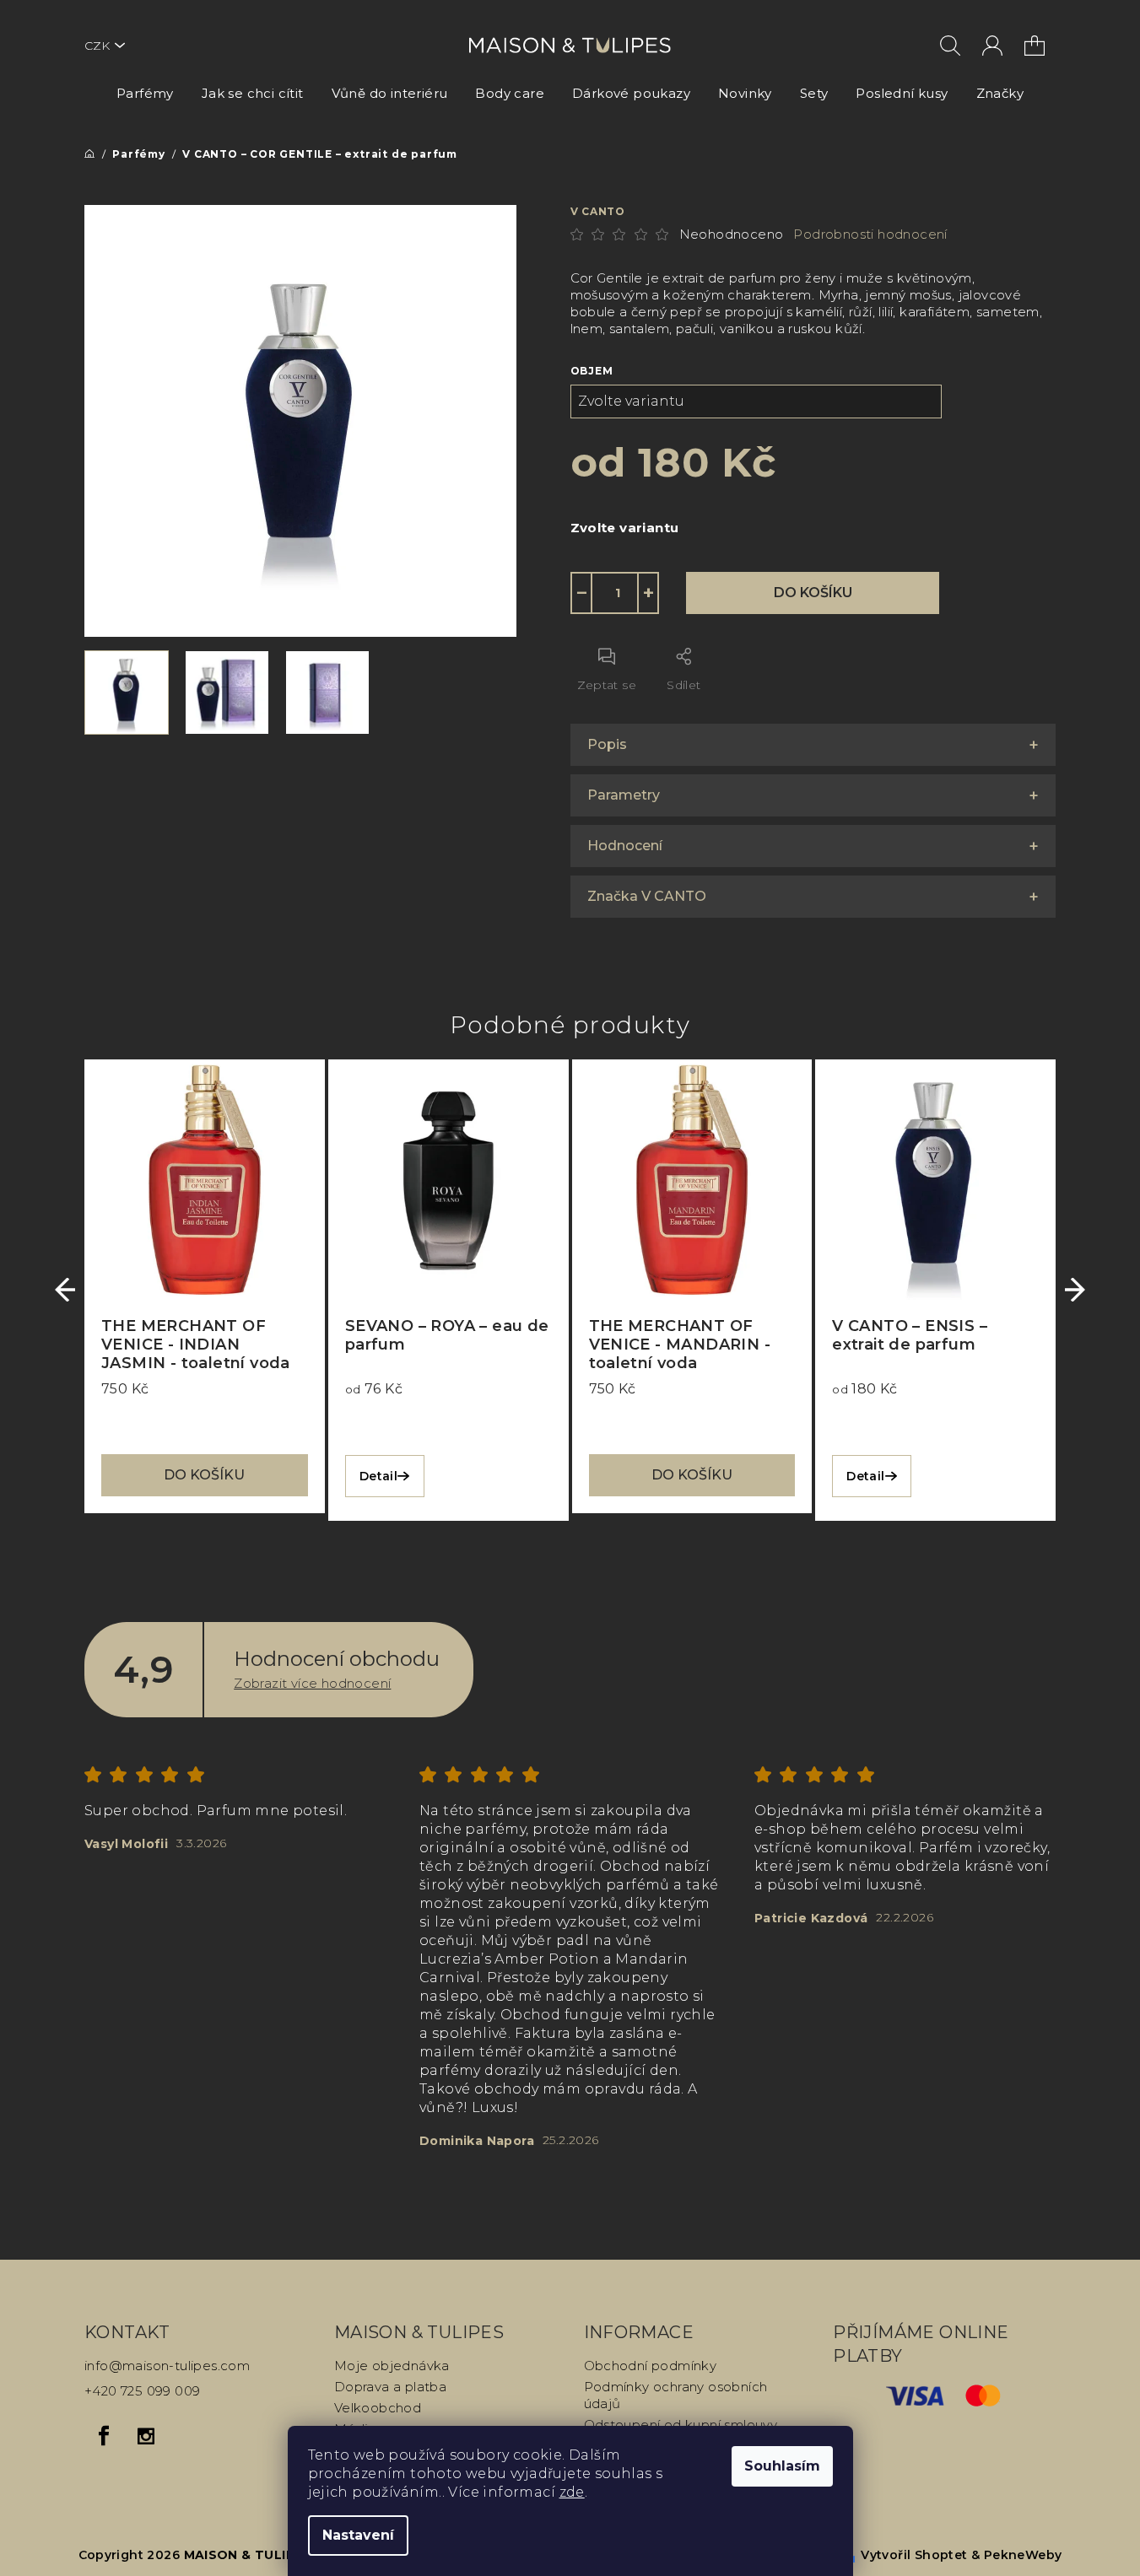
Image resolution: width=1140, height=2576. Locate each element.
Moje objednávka (392, 2366)
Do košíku (813, 593)
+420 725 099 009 (142, 2391)
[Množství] (615, 593)
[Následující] (1075, 1290)
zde (572, 2492)
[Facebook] (104, 2436)
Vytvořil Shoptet (914, 2555)
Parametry (624, 795)
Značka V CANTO (647, 896)
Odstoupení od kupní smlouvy (681, 2425)
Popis (607, 744)
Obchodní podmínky (651, 2366)
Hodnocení (625, 846)
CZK (97, 46)
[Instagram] (146, 2436)
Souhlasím (782, 2466)
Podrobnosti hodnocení (870, 234)
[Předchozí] (65, 1290)
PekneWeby (1023, 2555)
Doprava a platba (390, 2387)
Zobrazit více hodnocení (312, 1683)
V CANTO (598, 211)
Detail (378, 1476)
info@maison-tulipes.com (167, 2366)
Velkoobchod (378, 2408)
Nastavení (358, 2535)
